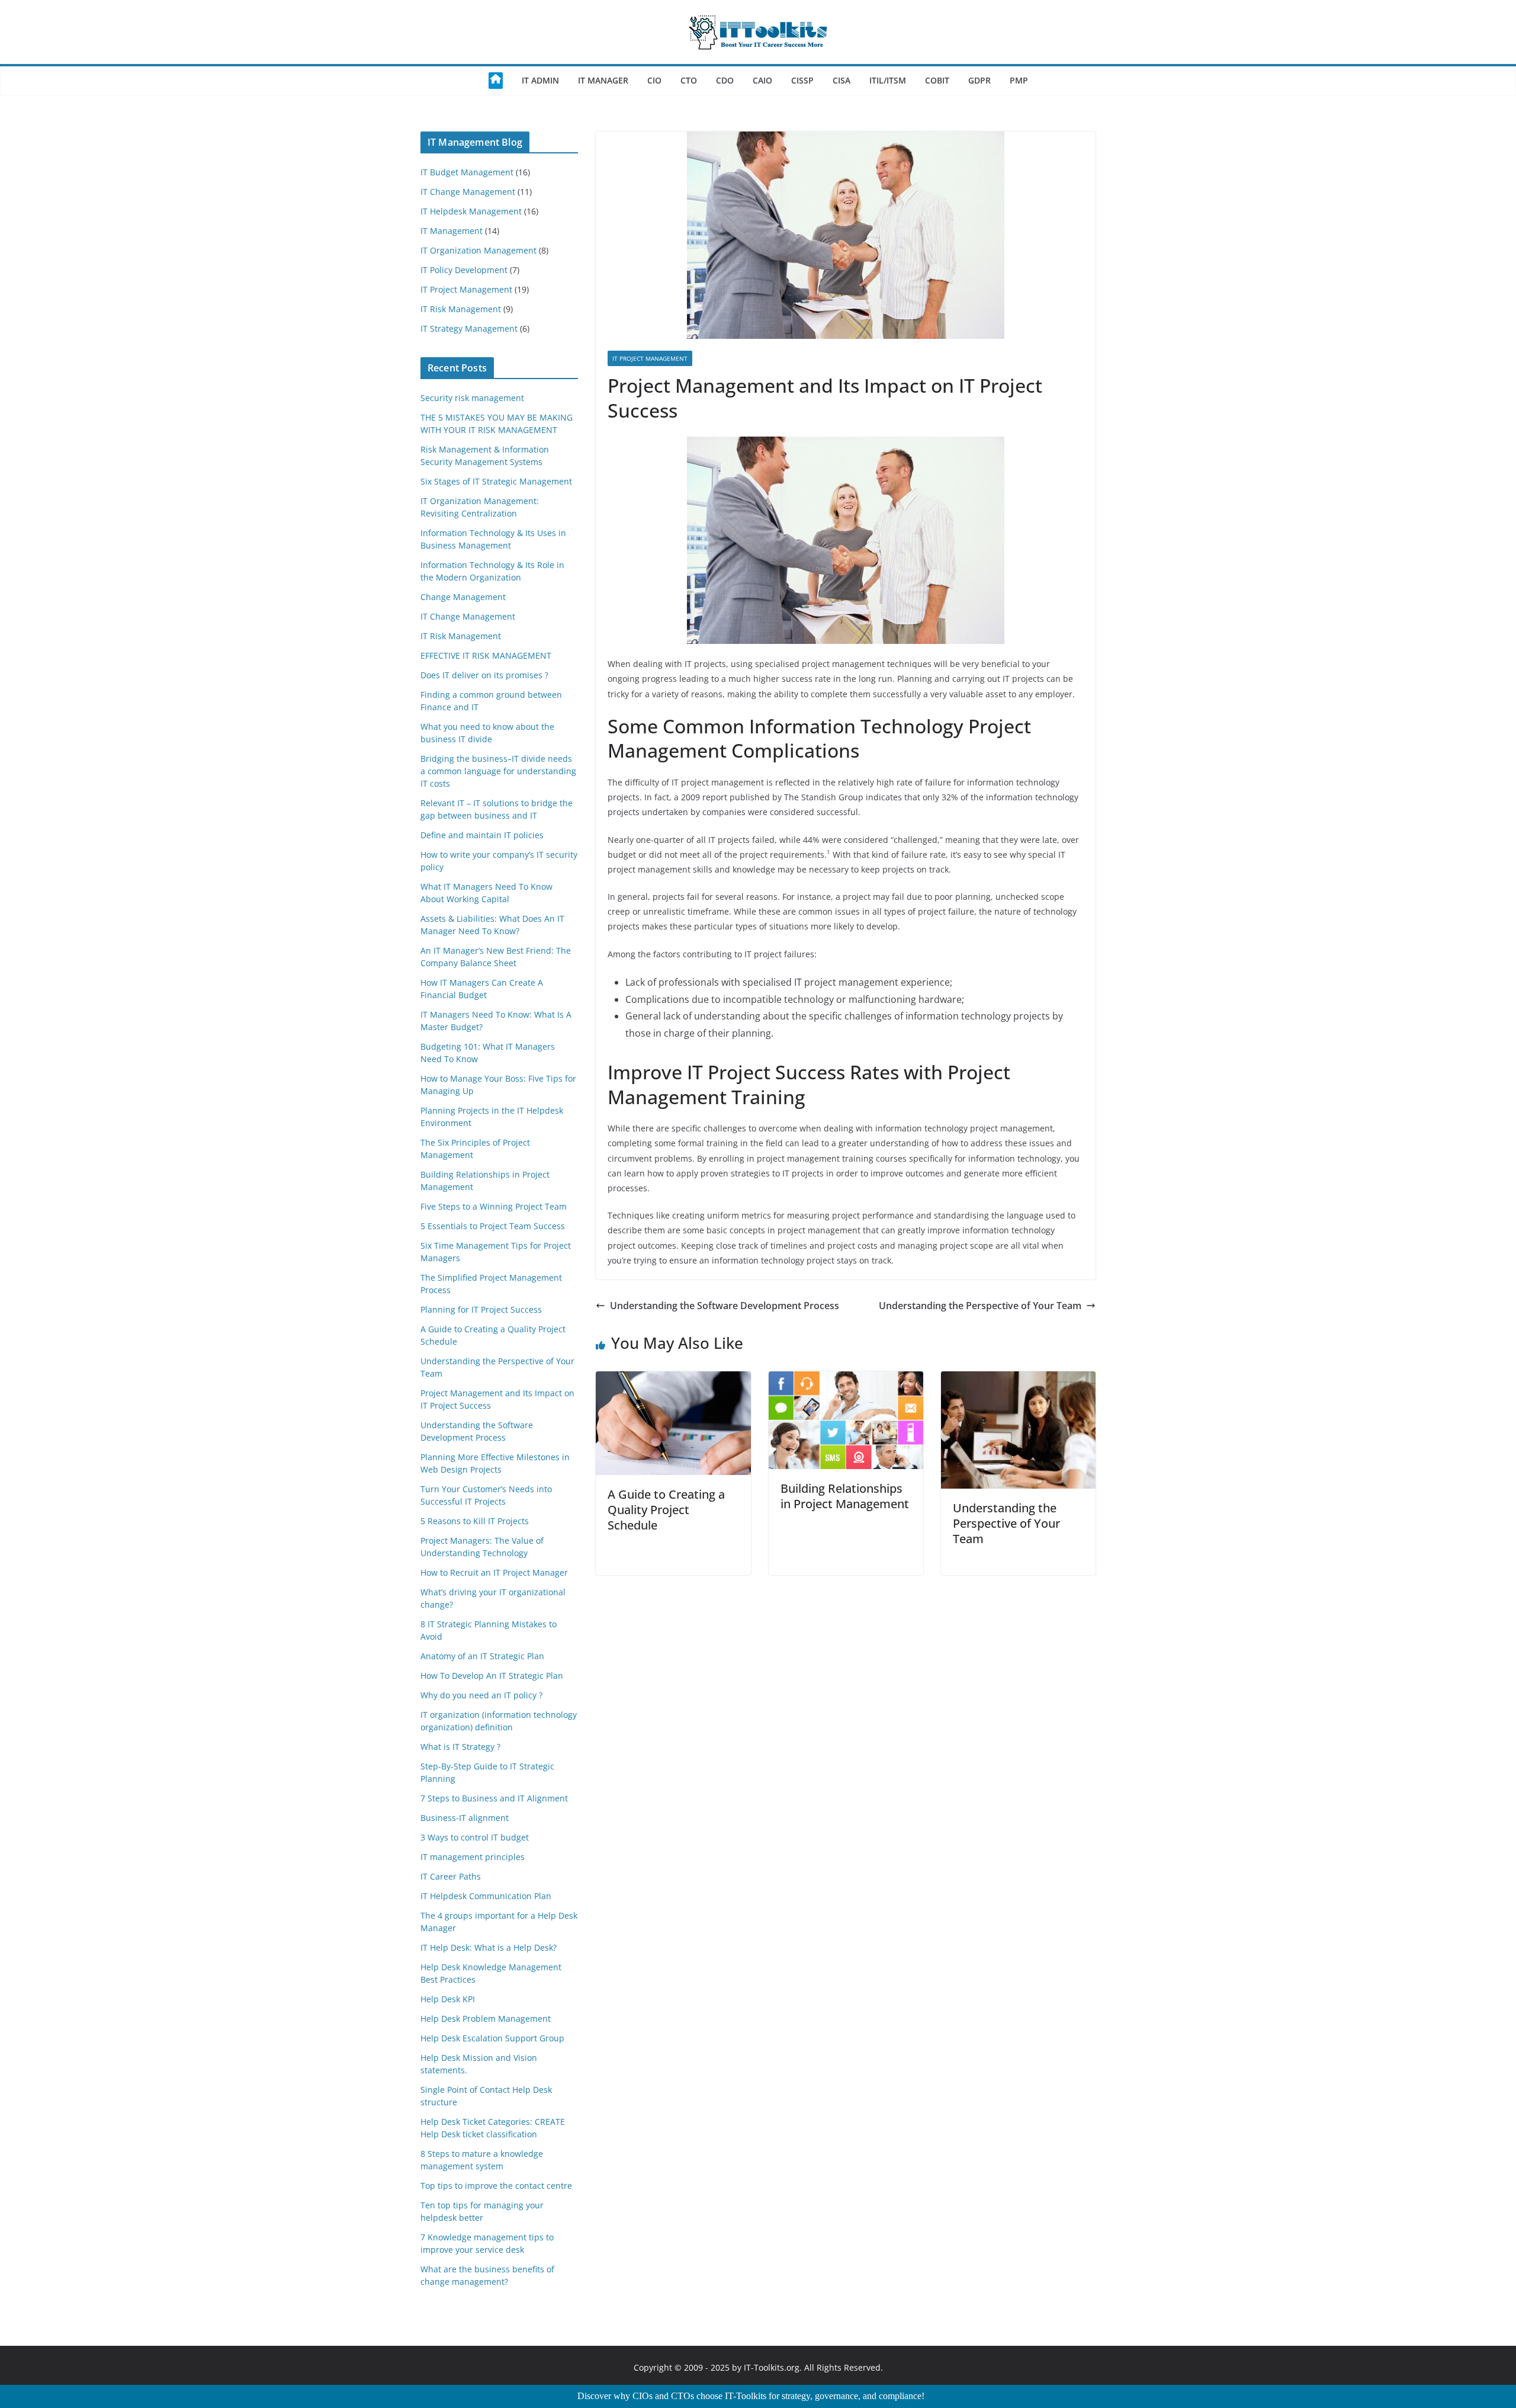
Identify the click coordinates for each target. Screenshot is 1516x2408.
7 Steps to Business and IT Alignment (494, 1798)
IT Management (452, 231)
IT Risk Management (461, 309)
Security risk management (472, 398)
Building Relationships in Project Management (845, 1496)
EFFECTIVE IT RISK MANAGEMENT (486, 655)
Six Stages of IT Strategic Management (496, 481)
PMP (1019, 80)
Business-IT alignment (465, 1818)
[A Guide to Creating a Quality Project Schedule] (673, 1380)
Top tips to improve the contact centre (496, 2186)
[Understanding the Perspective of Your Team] (1018, 1380)
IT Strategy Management (469, 328)
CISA (841, 80)
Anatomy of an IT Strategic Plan (482, 1656)
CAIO (762, 80)
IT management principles (473, 1857)
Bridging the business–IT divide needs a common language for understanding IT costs (498, 771)
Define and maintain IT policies (482, 835)
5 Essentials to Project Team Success (493, 1226)
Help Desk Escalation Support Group (492, 2038)
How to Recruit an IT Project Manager (494, 1572)
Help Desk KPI (448, 1999)
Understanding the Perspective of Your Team (980, 1306)
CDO (725, 80)
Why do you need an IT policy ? (481, 1695)
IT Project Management (650, 358)
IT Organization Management (478, 250)
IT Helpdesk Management (471, 211)
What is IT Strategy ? (460, 1747)
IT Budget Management (467, 172)
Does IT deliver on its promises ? (484, 675)
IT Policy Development (464, 270)
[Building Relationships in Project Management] (846, 1380)
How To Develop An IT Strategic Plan (492, 1676)
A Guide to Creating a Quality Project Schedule (666, 1510)
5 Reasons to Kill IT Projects (475, 1521)
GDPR (979, 80)
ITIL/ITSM (888, 80)
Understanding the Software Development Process (725, 1306)
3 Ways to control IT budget (475, 1837)
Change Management (463, 597)
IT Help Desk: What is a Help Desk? (489, 1947)
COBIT (937, 80)
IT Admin (540, 80)
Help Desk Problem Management (486, 2019)
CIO (654, 80)
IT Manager (603, 80)
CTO (689, 80)
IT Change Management (468, 192)
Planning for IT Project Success (481, 1309)
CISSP (802, 80)
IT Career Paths (451, 1876)
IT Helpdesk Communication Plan (486, 1896)
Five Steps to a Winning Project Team (494, 1206)
